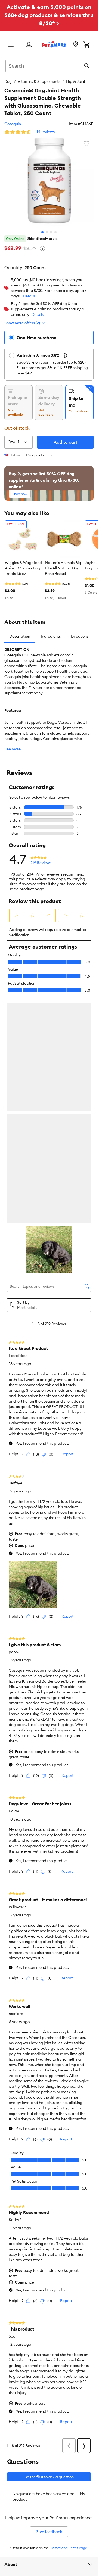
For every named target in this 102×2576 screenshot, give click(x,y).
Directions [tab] (80, 636)
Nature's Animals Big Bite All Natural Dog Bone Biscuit (63, 568)
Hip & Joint (76, 81)
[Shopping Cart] (86, 45)
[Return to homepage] (54, 44)
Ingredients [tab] (51, 636)
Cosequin (13, 124)
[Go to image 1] (42, 232)
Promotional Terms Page (68, 2550)
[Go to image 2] (47, 232)
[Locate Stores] (76, 45)
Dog (8, 81)
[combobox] (49, 65)
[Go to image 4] (55, 232)
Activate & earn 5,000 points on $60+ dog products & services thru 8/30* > (49, 15)
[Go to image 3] (51, 232)
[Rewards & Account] (29, 45)
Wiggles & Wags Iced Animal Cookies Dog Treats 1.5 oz (23, 568)
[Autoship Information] (65, 355)
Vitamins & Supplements (39, 81)
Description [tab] (20, 636)
